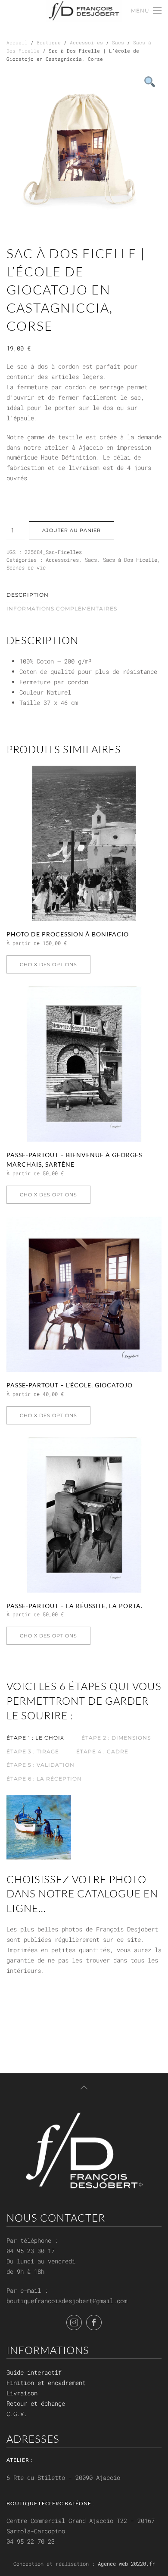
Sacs (118, 42)
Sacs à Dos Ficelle (130, 560)
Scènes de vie (26, 567)
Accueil (17, 42)
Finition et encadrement (46, 2383)
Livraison (22, 2393)
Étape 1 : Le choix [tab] (35, 1738)
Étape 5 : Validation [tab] (40, 1765)
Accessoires (86, 42)
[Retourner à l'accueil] (84, 11)
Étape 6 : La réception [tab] (44, 1779)
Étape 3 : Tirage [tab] (33, 1751)
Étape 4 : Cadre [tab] (102, 1751)
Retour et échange (36, 2403)
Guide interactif (34, 2372)
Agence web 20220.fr (126, 2563)
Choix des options (48, 964)
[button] (146, 11)
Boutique (49, 42)
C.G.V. (17, 2414)
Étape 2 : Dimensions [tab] (116, 1738)
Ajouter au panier (72, 530)
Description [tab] (28, 595)
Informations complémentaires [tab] (62, 609)
